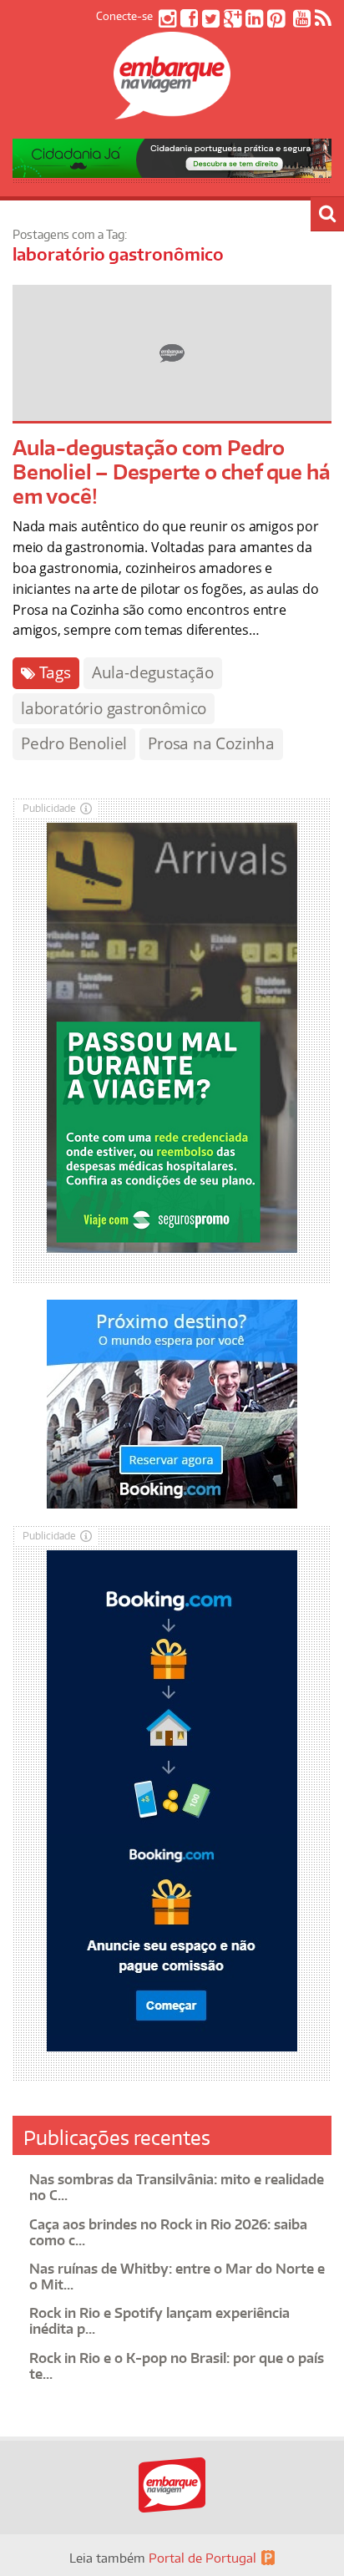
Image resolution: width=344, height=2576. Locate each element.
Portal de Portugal (202, 2558)
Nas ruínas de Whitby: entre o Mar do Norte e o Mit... (177, 2277)
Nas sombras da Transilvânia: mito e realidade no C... (177, 2187)
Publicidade (49, 808)
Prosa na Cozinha (211, 743)
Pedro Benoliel (74, 743)
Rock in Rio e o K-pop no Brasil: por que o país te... (177, 2366)
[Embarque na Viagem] (172, 110)
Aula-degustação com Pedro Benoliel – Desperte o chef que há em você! (171, 472)
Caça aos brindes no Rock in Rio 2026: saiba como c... (168, 2232)
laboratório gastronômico (114, 708)
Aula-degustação (153, 672)
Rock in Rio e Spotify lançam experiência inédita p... (159, 2321)
